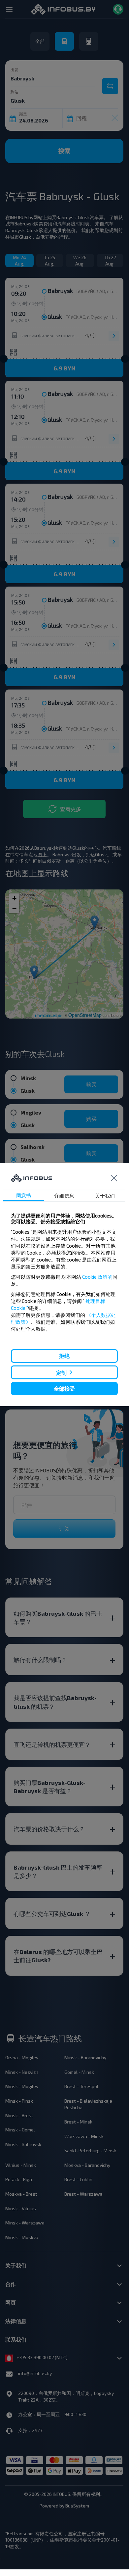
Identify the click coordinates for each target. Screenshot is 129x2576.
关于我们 (105, 1196)
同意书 (24, 1195)
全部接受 (64, 1388)
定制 (61, 1372)
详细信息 (64, 1196)
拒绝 (64, 1356)
